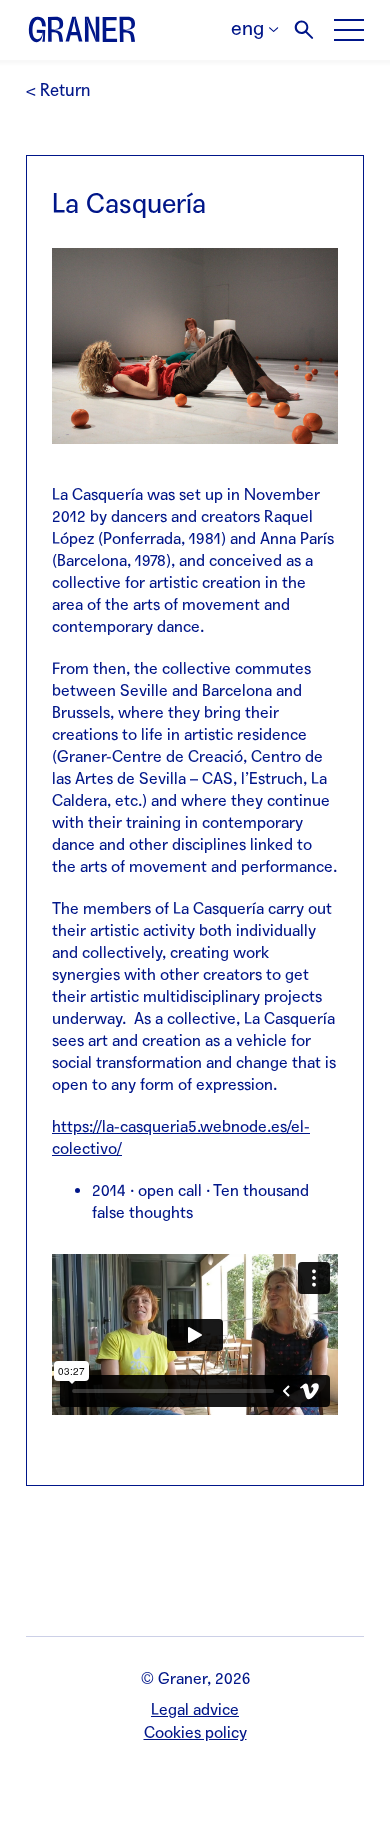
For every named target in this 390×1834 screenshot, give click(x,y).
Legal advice (195, 1709)
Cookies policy (195, 1732)
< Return (58, 90)
